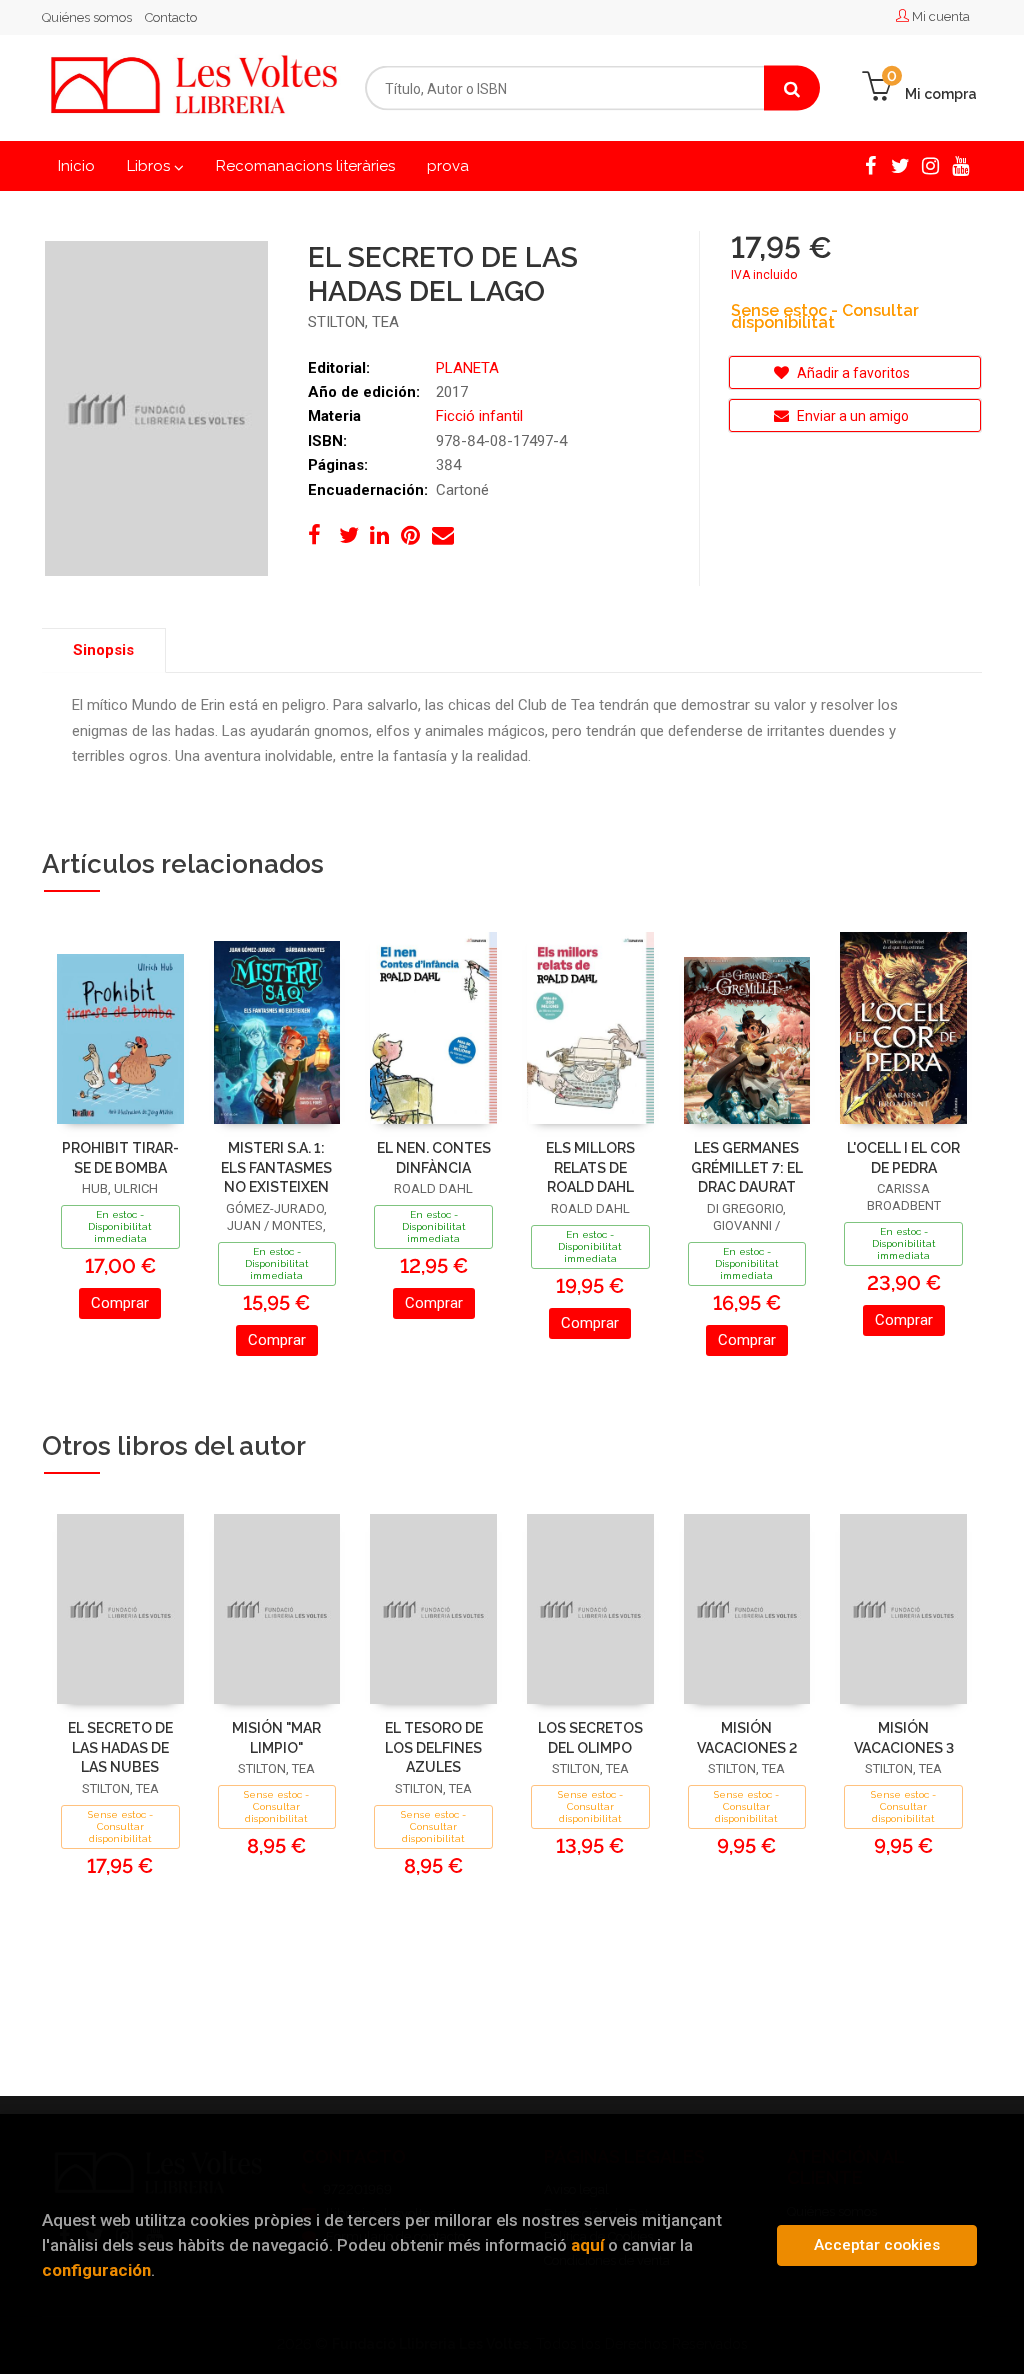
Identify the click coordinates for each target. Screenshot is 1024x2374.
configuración (96, 2270)
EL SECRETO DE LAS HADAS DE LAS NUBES (120, 1747)
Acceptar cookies (877, 2245)
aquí (587, 2245)
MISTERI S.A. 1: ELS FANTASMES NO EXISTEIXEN (276, 1167)
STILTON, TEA (353, 322)
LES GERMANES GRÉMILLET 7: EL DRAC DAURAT (747, 1167)
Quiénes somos (87, 17)
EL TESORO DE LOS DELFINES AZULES (434, 1747)
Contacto (171, 17)
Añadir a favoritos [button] (852, 373)
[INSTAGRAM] (930, 164)
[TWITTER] (900, 164)
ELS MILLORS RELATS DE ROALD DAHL (590, 1167)
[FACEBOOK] (870, 164)
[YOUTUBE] (960, 164)
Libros (150, 166)
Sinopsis (103, 650)
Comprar (120, 1303)
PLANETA (467, 368)
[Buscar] (792, 88)
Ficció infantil (479, 416)
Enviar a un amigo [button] (851, 416)
